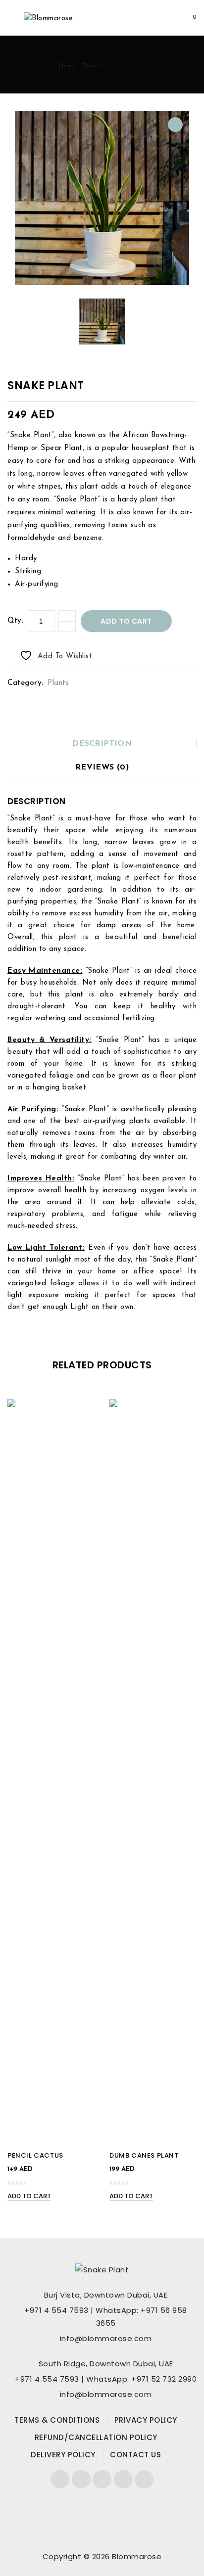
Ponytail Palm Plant (191, 391)
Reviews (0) (102, 768)
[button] (175, 125)
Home (67, 66)
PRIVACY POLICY (146, 2420)
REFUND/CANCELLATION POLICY (96, 2437)
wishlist (147, 18)
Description (102, 744)
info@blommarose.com (106, 2338)
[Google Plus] (123, 2479)
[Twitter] (81, 2479)
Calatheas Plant (180, 391)
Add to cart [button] (29, 2196)
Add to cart (126, 621)
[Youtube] (102, 2479)
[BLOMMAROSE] (48, 19)
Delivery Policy (63, 2455)
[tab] (102, 744)
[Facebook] (60, 2479)
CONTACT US (135, 2455)
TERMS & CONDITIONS (57, 2420)
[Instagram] (144, 2479)
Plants (93, 66)
